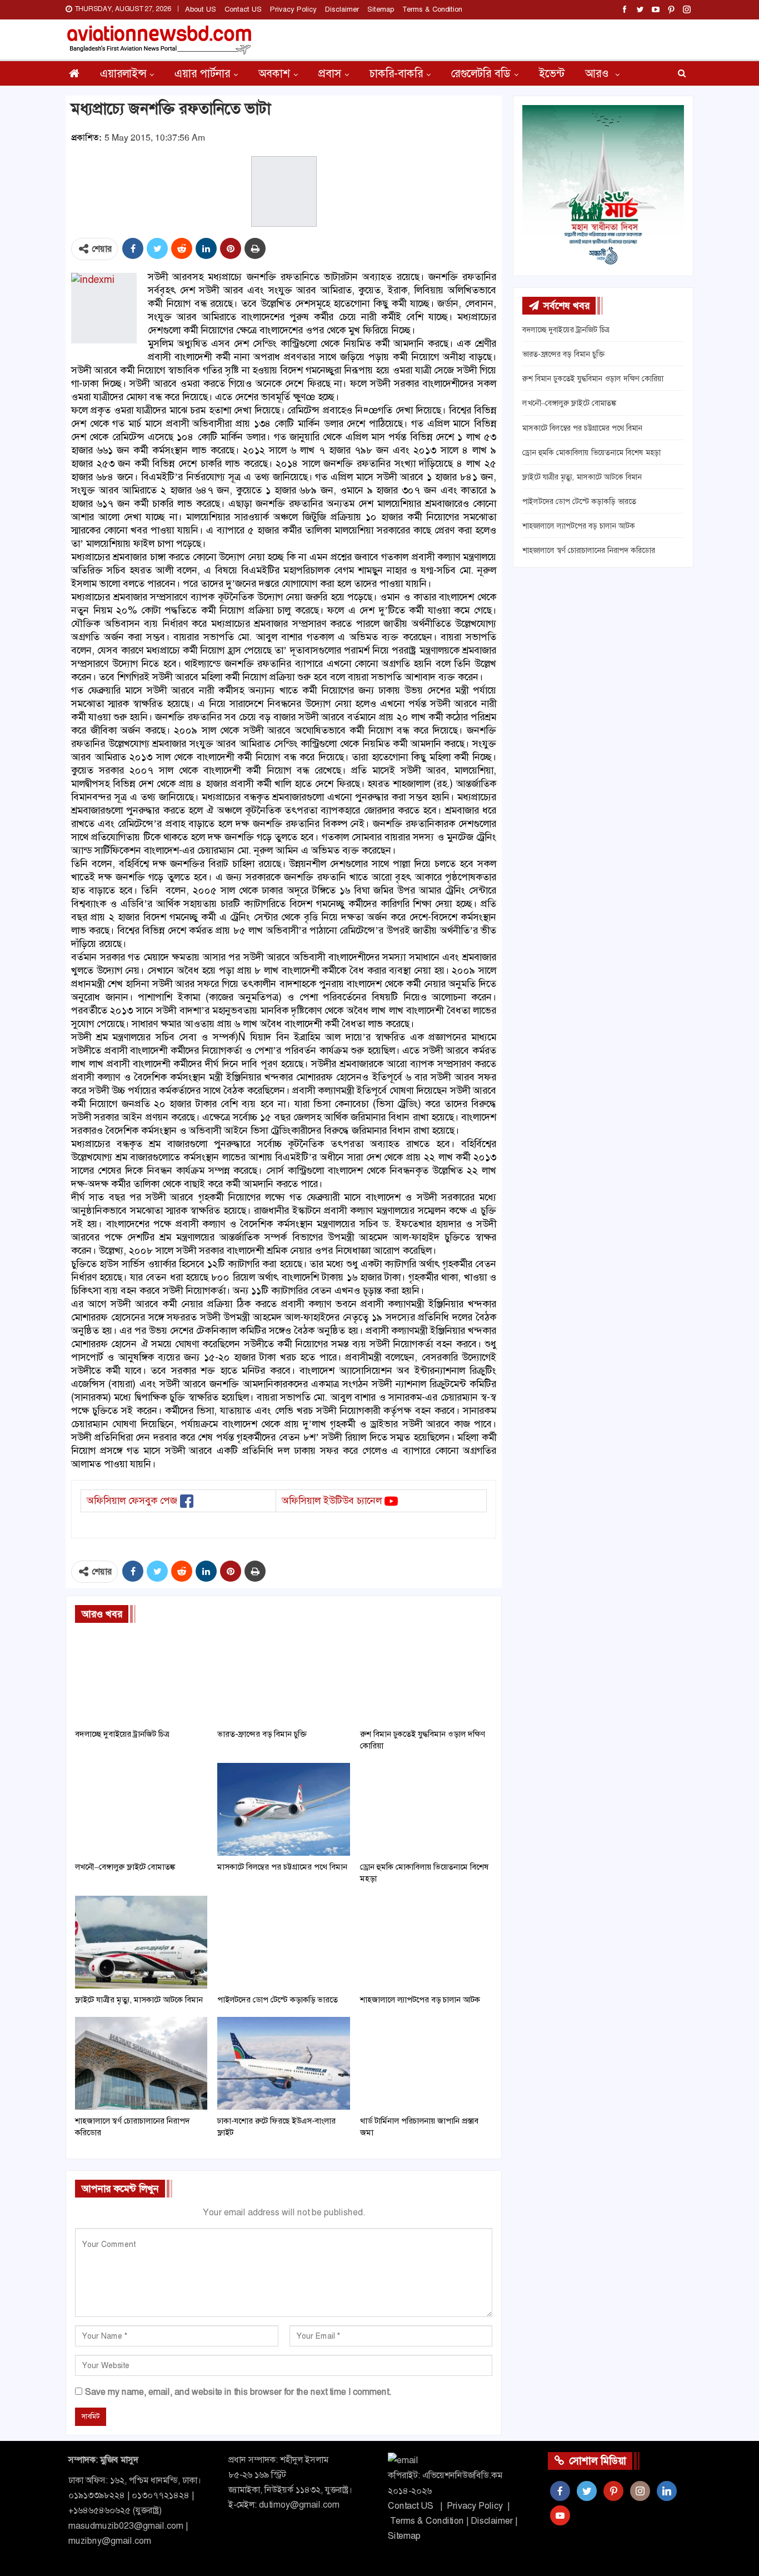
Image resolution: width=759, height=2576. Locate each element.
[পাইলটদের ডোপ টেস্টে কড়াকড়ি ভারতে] (283, 1942)
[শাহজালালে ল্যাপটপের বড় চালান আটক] (426, 1942)
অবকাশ (274, 73)
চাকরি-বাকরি (396, 73)
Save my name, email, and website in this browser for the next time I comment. (238, 2392)
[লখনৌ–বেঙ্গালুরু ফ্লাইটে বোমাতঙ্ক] (141, 1809)
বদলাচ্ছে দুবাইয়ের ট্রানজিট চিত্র (566, 330)
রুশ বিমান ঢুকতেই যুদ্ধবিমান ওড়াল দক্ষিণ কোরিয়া (593, 378)
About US (201, 9)
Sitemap (381, 9)
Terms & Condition (432, 9)
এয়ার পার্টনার (202, 73)
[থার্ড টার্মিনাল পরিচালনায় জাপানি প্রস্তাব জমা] (426, 2063)
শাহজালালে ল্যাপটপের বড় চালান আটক (579, 526)
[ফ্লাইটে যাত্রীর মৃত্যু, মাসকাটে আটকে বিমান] (141, 1942)
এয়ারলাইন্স (123, 73)
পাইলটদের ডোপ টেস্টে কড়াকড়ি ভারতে (579, 501)
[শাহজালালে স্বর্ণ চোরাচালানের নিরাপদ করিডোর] (141, 2063)
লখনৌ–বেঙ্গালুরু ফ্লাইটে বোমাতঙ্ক (569, 403)
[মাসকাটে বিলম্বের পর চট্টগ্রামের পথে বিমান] (283, 1809)
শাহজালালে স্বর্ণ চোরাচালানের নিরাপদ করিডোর (589, 550)
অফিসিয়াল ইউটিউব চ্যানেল (332, 1501)
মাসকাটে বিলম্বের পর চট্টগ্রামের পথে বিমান (582, 428)
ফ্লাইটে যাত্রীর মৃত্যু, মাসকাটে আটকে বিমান (582, 477)
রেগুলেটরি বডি (481, 73)
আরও (598, 73)
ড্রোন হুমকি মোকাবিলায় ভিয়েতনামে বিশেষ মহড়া (591, 452)
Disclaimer (342, 9)
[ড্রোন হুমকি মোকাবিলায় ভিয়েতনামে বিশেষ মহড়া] (426, 1809)
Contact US (243, 9)
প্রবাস (330, 73)
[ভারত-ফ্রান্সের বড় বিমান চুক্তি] (283, 1676)
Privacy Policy (293, 9)
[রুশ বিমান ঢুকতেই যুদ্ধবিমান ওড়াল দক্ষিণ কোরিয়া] (426, 1676)
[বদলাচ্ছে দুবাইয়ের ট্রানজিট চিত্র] (141, 1676)
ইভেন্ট (552, 73)
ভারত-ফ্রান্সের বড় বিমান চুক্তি (563, 354)
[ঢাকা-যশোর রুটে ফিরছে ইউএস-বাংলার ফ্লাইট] (283, 2063)
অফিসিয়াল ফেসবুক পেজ (132, 1501)
